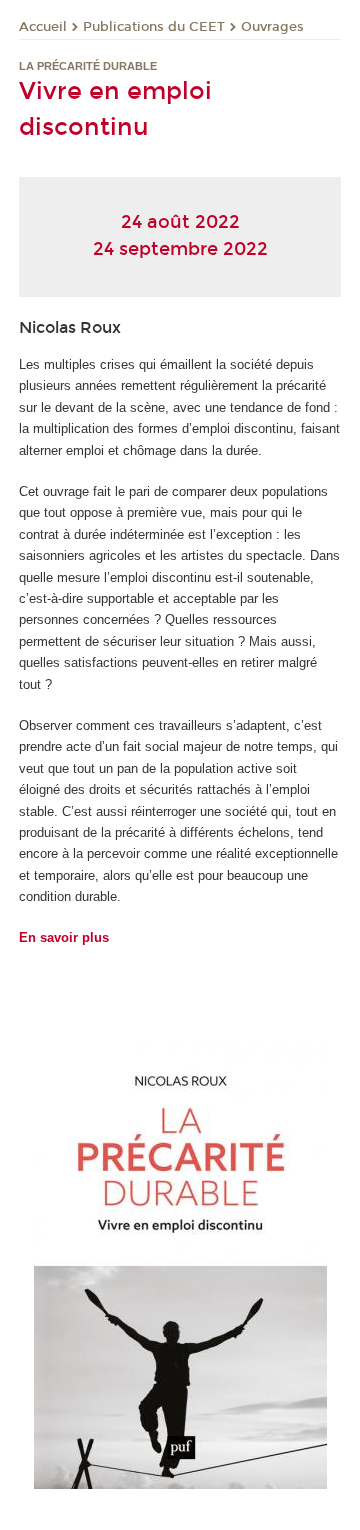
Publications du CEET (154, 27)
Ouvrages (272, 27)
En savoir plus (64, 937)
